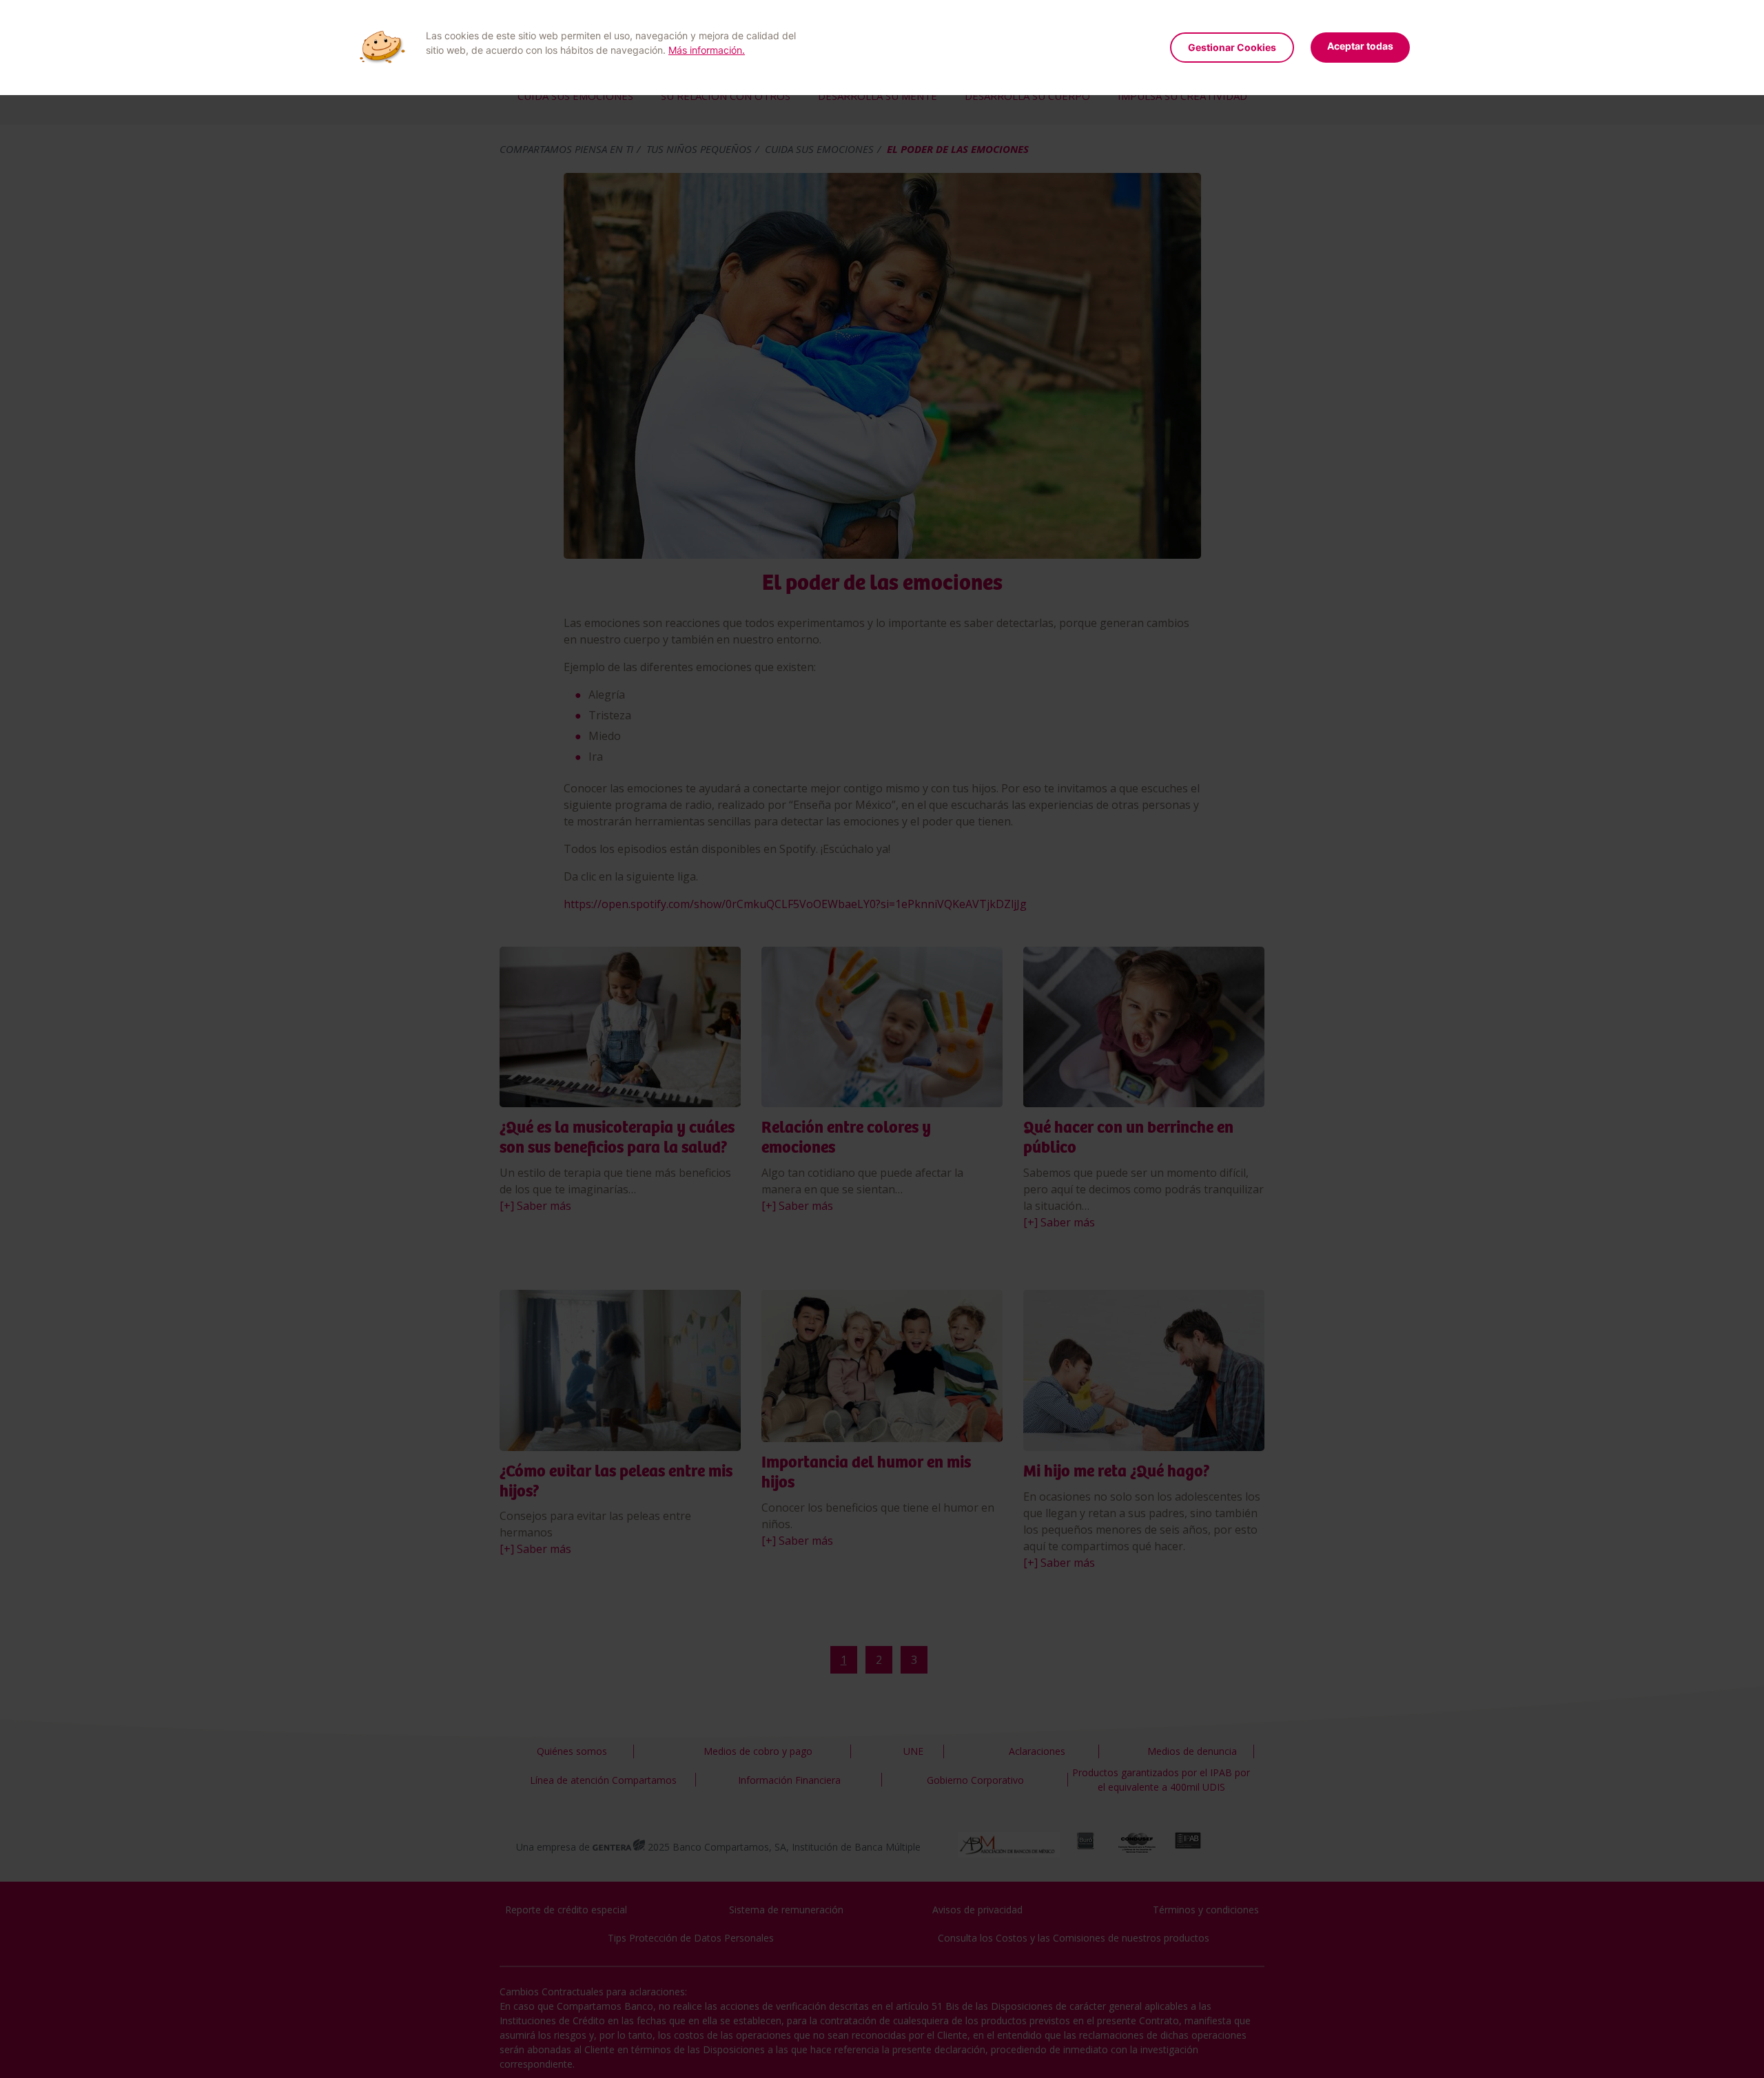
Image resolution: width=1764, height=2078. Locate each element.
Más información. (707, 50)
